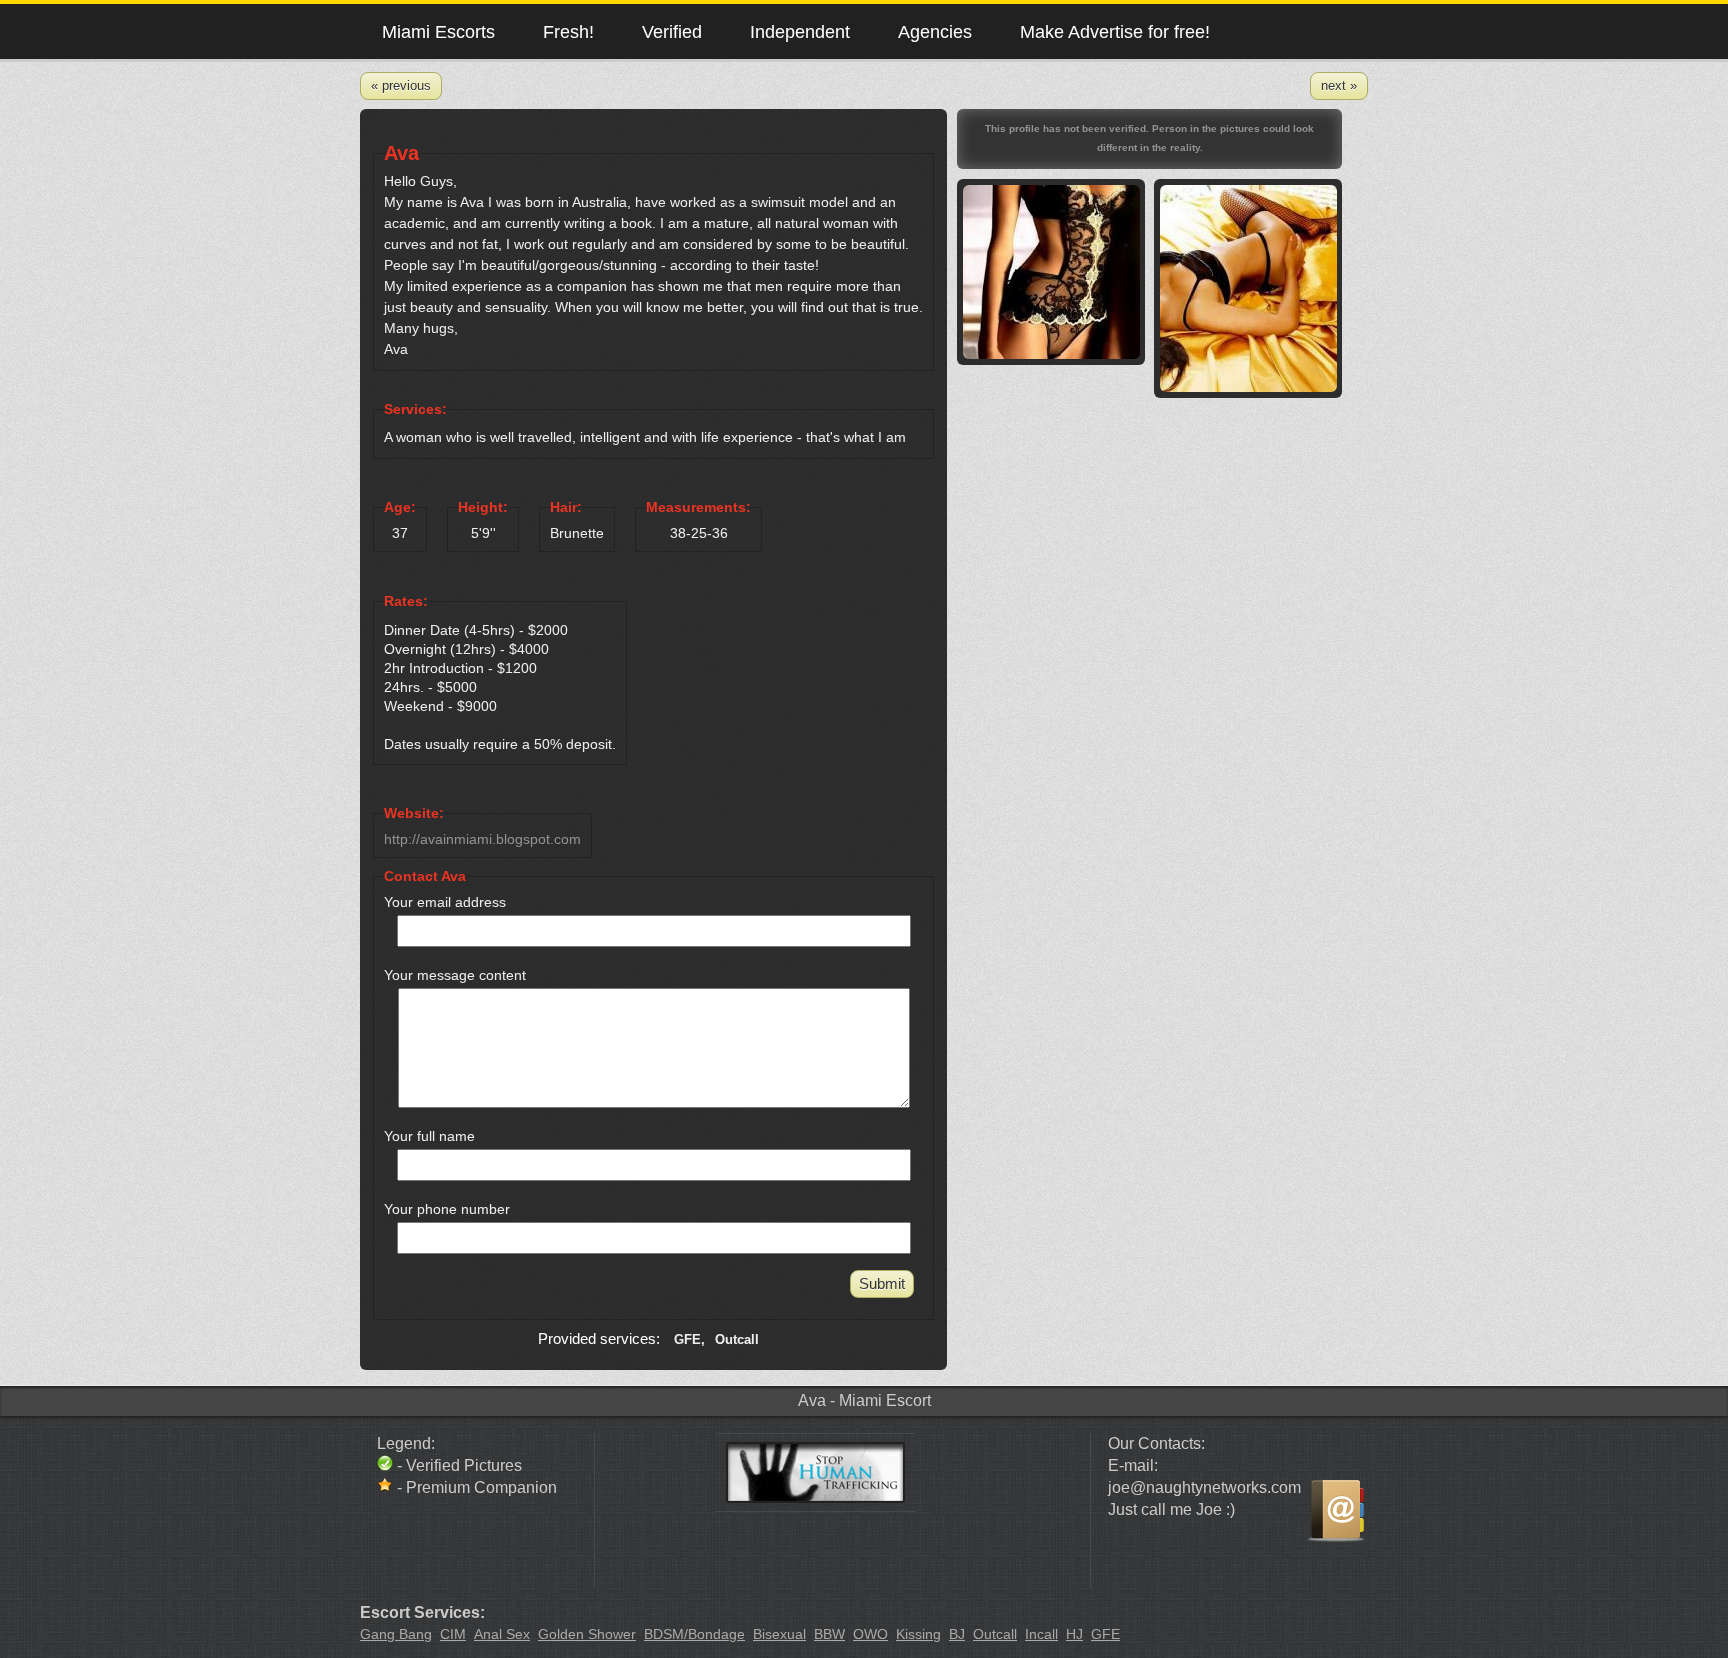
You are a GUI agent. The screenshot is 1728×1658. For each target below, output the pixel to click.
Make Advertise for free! (1115, 31)
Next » (1339, 85)
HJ (1074, 1634)
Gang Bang (396, 1634)
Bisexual (779, 1634)
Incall (1041, 1634)
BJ (957, 1634)
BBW (829, 1634)
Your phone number (447, 1209)
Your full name (429, 1136)
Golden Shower (587, 1634)
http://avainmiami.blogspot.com (482, 839)
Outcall (995, 1634)
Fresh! (568, 31)
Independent (800, 31)
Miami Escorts (438, 31)
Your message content (455, 975)
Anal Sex (502, 1634)
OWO (870, 1634)
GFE (1105, 1634)
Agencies (935, 31)
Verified (672, 31)
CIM (453, 1634)
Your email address (445, 902)
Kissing (918, 1634)
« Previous (401, 85)
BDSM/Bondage (694, 1634)
